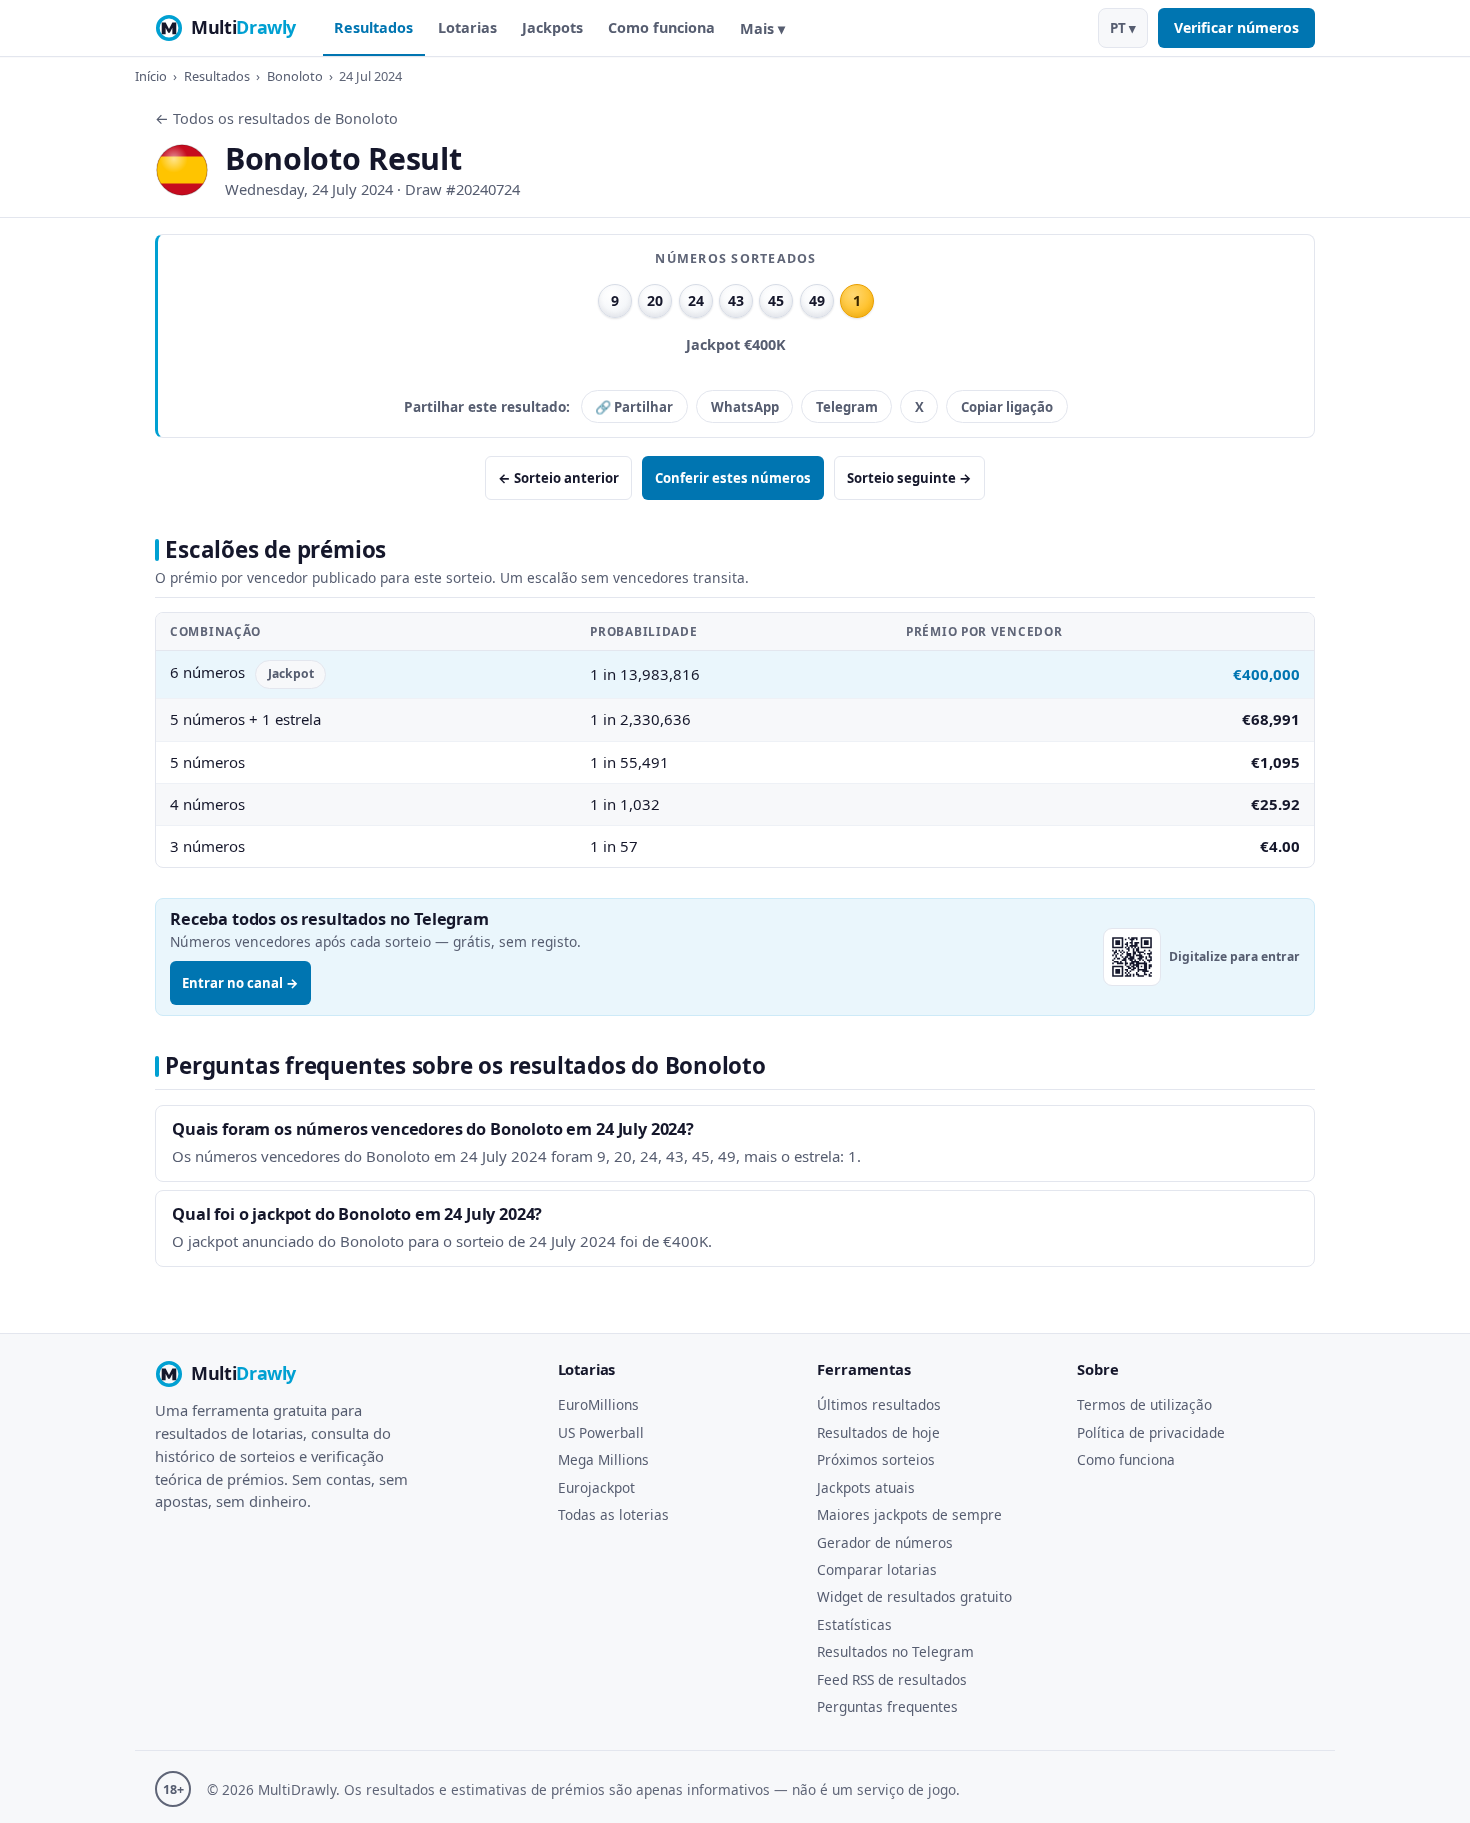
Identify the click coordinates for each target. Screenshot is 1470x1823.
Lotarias (467, 27)
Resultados (373, 27)
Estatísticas (854, 1624)
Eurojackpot (596, 1487)
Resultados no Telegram (895, 1651)
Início (151, 76)
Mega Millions (603, 1459)
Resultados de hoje (878, 1432)
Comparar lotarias (877, 1569)
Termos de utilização (1144, 1404)
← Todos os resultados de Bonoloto (276, 118)
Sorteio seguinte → (909, 478)
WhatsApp (745, 407)
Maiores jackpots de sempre (909, 1514)
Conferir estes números (733, 478)
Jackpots (552, 27)
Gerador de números (885, 1542)
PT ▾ (1123, 28)
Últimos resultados (879, 1404)
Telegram (847, 407)
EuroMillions (598, 1404)
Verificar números (1236, 27)
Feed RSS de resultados (892, 1679)
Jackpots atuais (866, 1487)
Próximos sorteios (876, 1459)
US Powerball (601, 1432)
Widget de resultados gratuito (914, 1596)
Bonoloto (295, 76)
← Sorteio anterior (558, 478)
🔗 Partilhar (634, 407)
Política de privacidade (1151, 1432)
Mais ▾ (762, 28)
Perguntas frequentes (887, 1706)
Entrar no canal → (240, 983)
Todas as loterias (613, 1514)
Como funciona (661, 27)
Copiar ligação (1007, 407)
